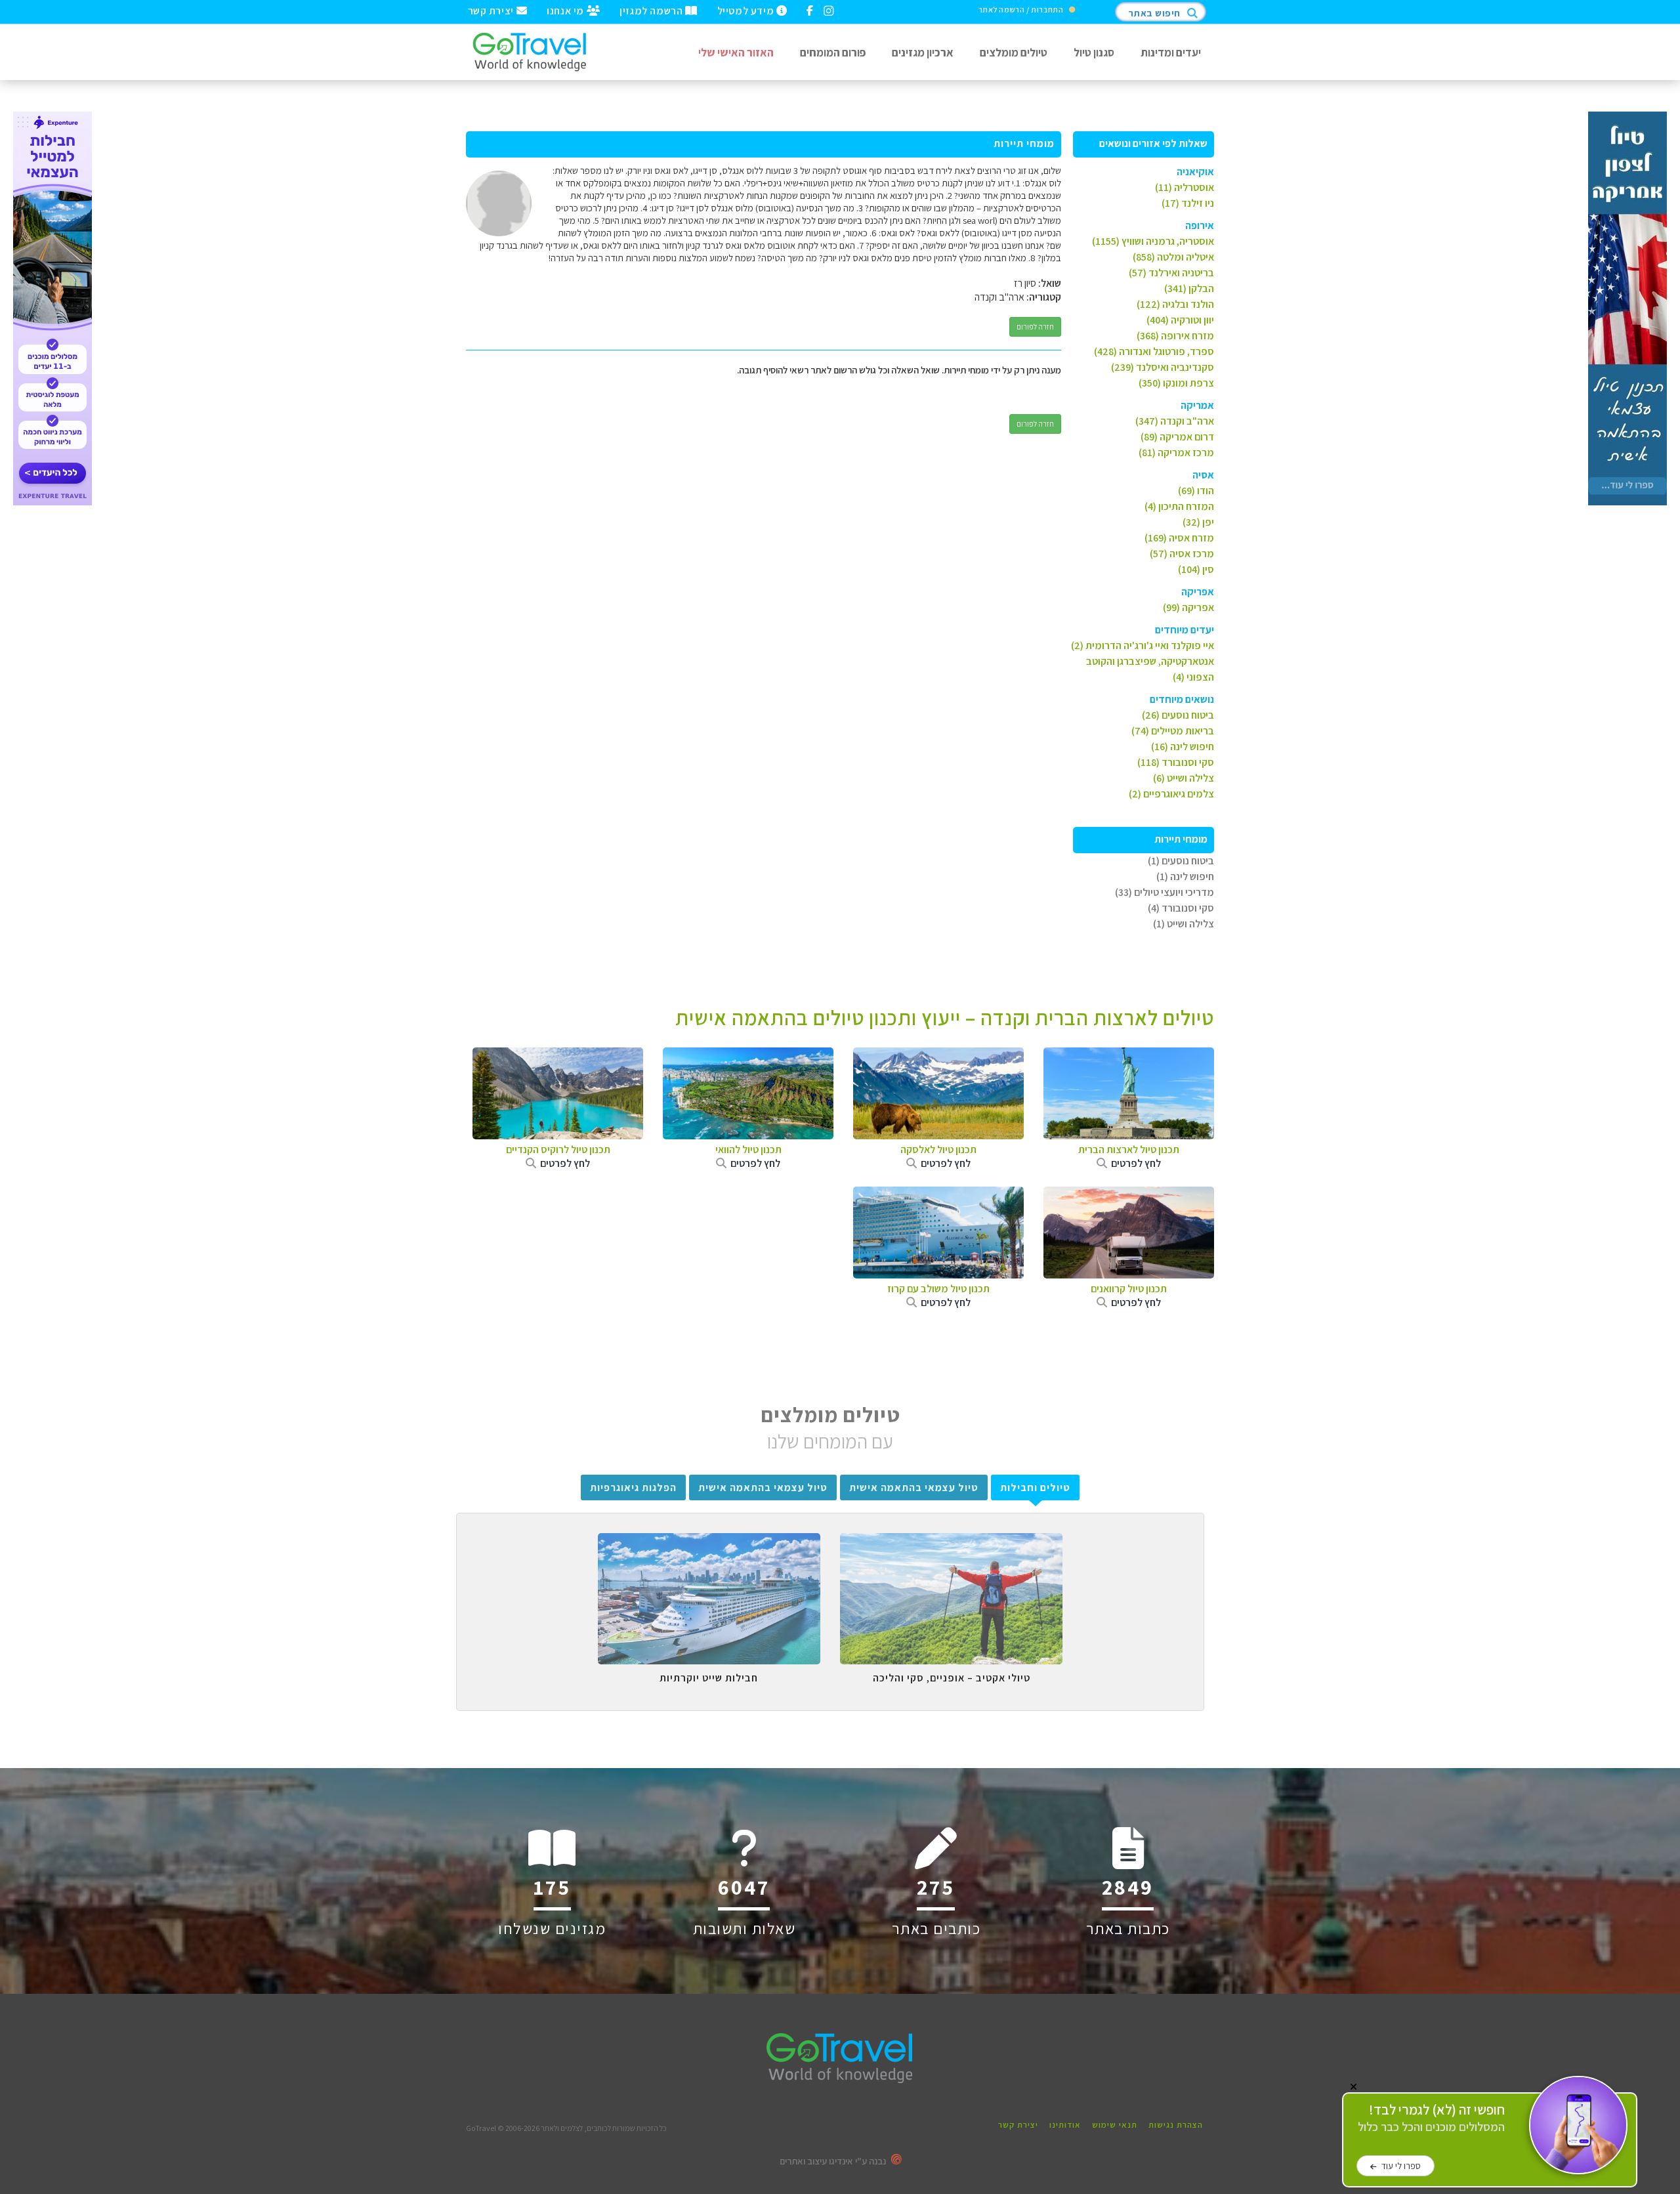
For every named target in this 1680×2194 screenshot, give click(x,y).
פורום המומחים (833, 52)
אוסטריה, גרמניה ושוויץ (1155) (1153, 241)
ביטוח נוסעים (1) (1181, 861)
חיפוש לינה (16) (1183, 747)
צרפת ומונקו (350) (1176, 383)
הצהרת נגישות (1176, 2125)
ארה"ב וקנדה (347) (1175, 421)
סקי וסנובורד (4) (1181, 908)
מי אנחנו (566, 10)
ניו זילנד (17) (1188, 203)
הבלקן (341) (1189, 288)
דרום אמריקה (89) (1177, 437)
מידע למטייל (747, 10)
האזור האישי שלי (736, 52)
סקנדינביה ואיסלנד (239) (1163, 367)
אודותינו (1065, 2125)
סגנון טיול (1094, 52)
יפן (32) (1198, 522)
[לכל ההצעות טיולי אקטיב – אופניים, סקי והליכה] (951, 1543)
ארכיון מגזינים (923, 52)
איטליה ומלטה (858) (1173, 257)
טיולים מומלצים (1014, 52)
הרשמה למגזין (652, 10)
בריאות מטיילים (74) (1173, 731)
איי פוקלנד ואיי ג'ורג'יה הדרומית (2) (1143, 645)
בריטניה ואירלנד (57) (1171, 273)
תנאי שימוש (1115, 2125)
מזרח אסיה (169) (1179, 538)
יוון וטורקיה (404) (1180, 320)
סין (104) (1196, 569)
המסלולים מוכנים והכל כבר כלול (1431, 2118)
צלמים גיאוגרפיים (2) (1171, 794)
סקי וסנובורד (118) (1176, 762)
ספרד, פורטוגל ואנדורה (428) (1154, 351)
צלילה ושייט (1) (1184, 924)
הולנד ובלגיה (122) (1175, 304)
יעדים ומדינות (1171, 52)
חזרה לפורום (1035, 327)
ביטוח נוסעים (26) (1178, 715)
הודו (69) (1196, 491)
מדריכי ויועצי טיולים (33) (1165, 892)
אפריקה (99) (1188, 607)
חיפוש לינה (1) (1185, 876)
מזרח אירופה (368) (1175, 336)
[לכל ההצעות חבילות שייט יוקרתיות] (709, 1543)
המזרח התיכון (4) (1179, 506)
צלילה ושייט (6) (1184, 778)
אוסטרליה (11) (1185, 187)
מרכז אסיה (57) (1182, 554)
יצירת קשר (492, 10)
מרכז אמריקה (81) (1176, 453)
